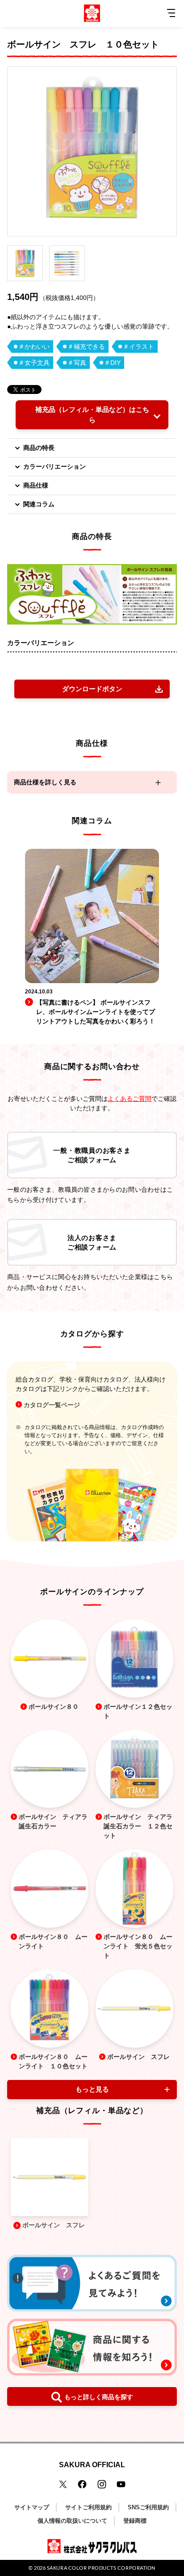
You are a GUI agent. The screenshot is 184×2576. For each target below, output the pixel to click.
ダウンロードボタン (92, 689)
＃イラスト (138, 347)
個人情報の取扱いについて (72, 2521)
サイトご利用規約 (88, 2507)
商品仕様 (36, 485)
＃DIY (112, 363)
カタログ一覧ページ (52, 1405)
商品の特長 (39, 448)
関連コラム (39, 504)
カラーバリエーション (54, 466)
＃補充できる (86, 347)
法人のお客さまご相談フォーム (92, 1242)
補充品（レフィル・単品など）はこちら (92, 415)
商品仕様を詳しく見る (45, 782)
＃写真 (77, 363)
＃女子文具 (34, 363)
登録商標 (135, 2521)
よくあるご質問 (130, 1099)
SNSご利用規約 (148, 2507)
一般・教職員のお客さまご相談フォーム (92, 1155)
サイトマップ (32, 2507)
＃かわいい (34, 347)
